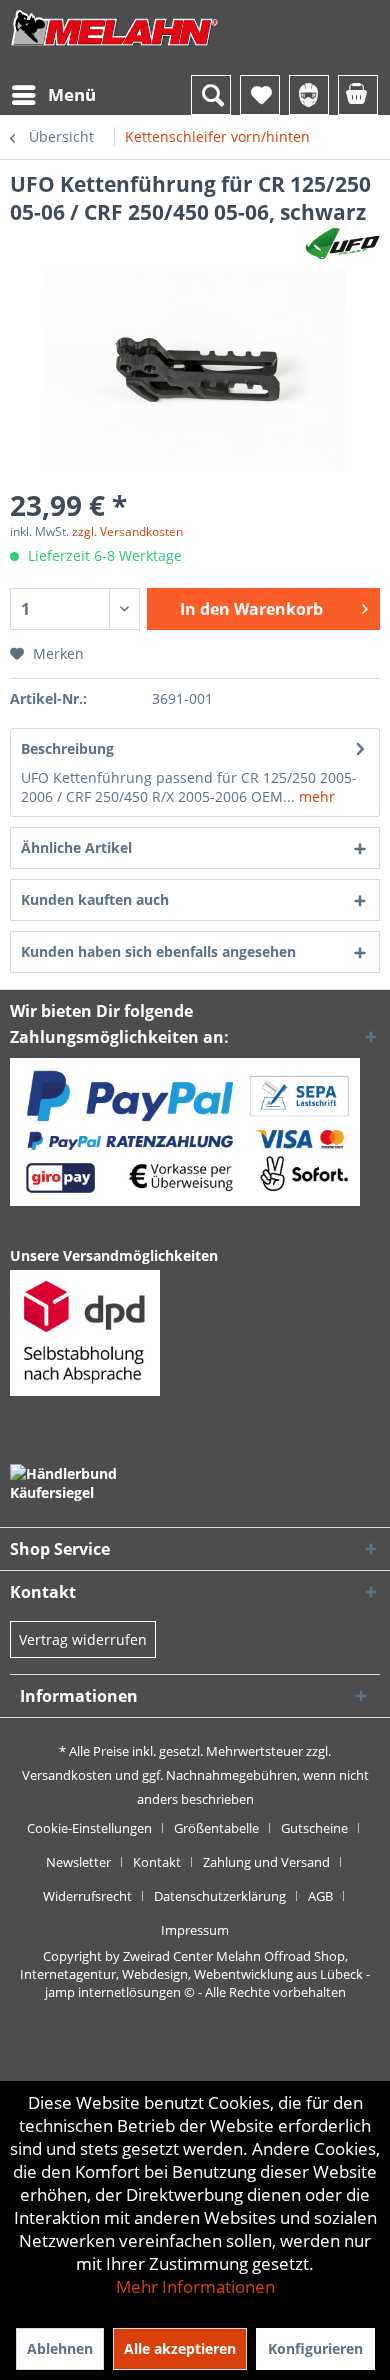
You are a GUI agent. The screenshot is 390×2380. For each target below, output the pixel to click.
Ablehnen (60, 2348)
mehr (315, 796)
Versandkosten (67, 1775)
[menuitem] (53, 95)
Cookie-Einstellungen (89, 1828)
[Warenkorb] (358, 95)
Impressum (195, 1930)
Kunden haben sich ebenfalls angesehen (158, 951)
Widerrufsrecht (87, 1896)
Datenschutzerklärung (220, 1896)
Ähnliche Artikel (76, 847)
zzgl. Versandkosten (127, 531)
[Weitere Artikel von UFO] (342, 243)
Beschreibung (67, 748)
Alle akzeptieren (180, 2348)
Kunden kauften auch (95, 899)
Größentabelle (216, 1828)
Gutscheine (314, 1828)
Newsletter (78, 1862)
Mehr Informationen (195, 2286)
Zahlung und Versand (266, 1862)
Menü (72, 94)
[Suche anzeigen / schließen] (211, 95)
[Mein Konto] (309, 95)
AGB (320, 1896)
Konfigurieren (315, 2348)
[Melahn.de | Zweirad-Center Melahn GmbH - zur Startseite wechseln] (115, 47)
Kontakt (157, 1862)
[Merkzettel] (260, 95)
